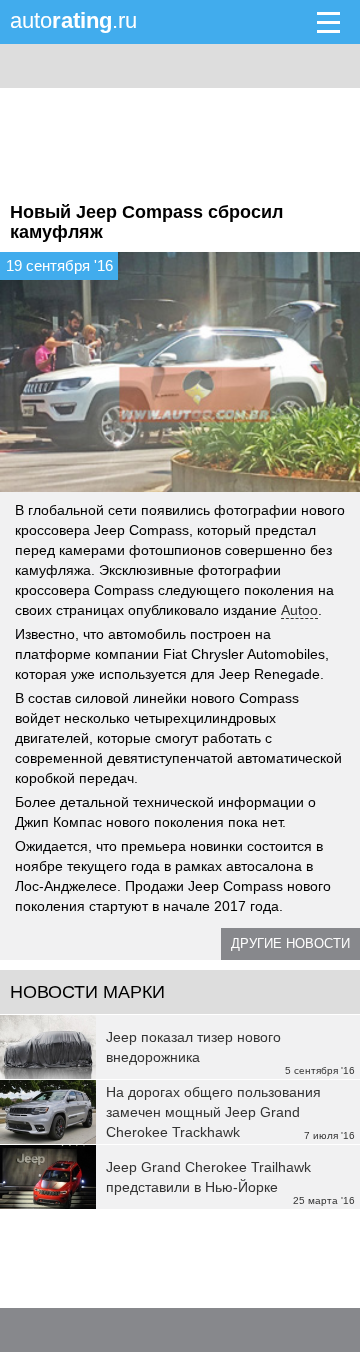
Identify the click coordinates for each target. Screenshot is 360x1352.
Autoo (299, 610)
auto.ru (73, 20)
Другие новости (290, 943)
